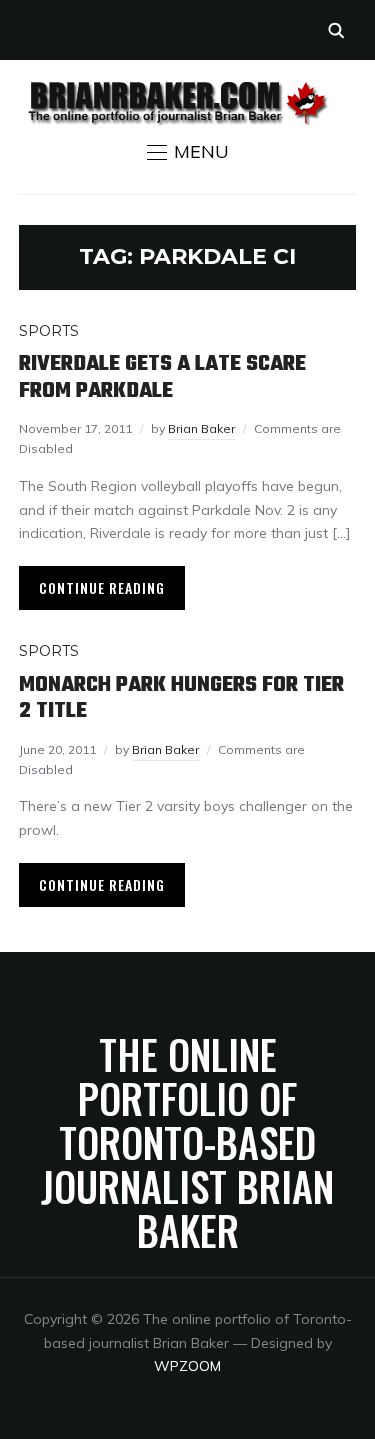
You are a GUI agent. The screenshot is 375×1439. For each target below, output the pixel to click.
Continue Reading (102, 587)
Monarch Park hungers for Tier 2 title (181, 698)
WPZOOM (187, 1366)
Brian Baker (201, 428)
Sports (49, 331)
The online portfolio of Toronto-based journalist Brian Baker (187, 1142)
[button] (188, 152)
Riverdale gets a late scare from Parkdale (162, 377)
